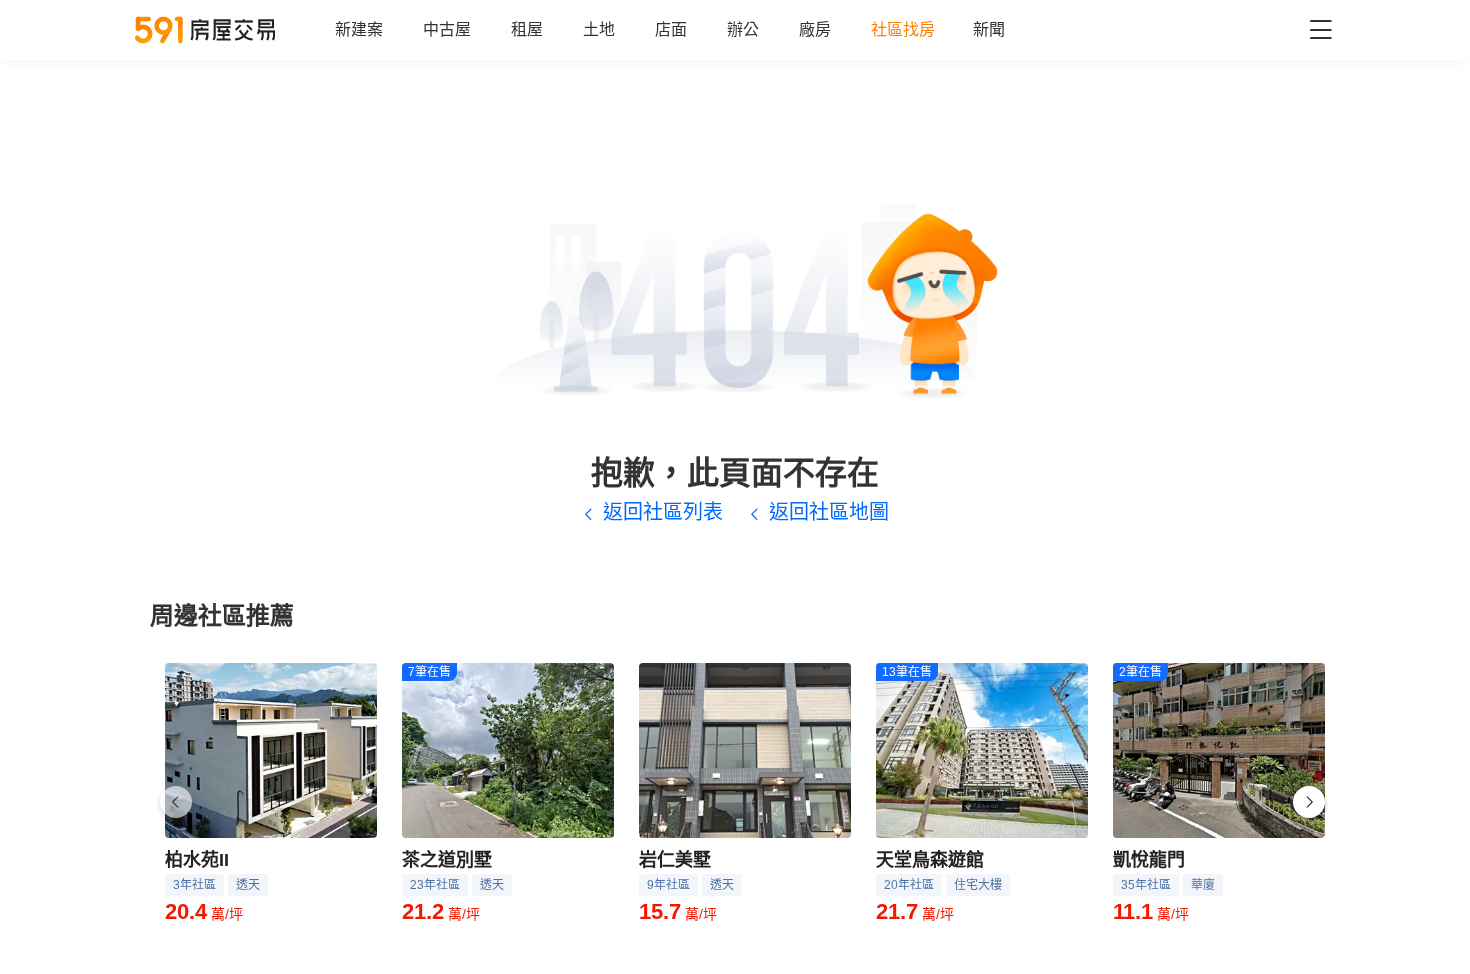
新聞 (989, 29)
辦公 (743, 29)
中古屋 (447, 29)
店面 (671, 29)
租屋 (527, 29)
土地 (599, 29)
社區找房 (903, 29)
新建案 (359, 29)
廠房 (815, 29)
